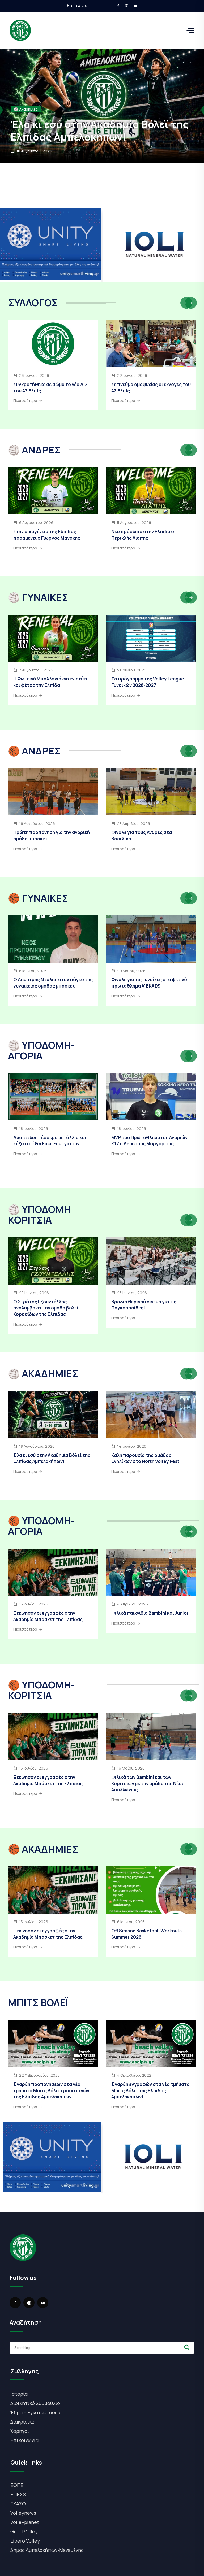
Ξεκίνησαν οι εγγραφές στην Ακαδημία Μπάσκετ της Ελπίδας (48, 1616)
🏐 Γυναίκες (24, 109)
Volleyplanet (25, 2522)
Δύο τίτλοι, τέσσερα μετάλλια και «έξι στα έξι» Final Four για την (50, 1141)
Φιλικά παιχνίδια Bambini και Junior (150, 1613)
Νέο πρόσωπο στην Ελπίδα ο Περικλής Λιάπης (143, 535)
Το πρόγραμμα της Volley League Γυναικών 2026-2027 (148, 682)
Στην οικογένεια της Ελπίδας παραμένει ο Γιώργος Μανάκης (47, 535)
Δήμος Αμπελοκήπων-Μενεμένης (47, 2550)
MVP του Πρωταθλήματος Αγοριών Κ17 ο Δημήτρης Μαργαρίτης (149, 1141)
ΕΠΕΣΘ (18, 2494)
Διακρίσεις (22, 2422)
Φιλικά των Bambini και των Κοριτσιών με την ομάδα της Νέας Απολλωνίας (148, 1783)
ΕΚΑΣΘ (18, 2504)
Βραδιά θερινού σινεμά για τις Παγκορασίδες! (144, 1305)
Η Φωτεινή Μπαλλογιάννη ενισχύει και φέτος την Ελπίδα (96, 130)
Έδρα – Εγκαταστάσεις (36, 2412)
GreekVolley (24, 2531)
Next (191, 303)
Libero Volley (25, 2541)
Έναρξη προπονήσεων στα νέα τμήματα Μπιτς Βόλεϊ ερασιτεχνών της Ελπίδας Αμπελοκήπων (51, 2091)
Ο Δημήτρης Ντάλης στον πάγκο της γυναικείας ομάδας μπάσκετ (53, 983)
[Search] (187, 2347)
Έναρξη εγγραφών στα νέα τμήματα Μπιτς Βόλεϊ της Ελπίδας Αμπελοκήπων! (150, 2091)
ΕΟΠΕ (17, 2485)
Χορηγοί (20, 2431)
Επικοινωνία (24, 2440)
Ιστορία (19, 2394)
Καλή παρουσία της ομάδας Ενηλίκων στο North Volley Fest (145, 1458)
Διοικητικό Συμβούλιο (35, 2403)
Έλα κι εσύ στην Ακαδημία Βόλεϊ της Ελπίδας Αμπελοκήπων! (52, 1458)
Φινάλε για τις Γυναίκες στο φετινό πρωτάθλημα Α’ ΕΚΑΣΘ (149, 983)
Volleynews (23, 2513)
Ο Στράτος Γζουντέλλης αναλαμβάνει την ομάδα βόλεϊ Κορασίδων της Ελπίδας (46, 1308)
